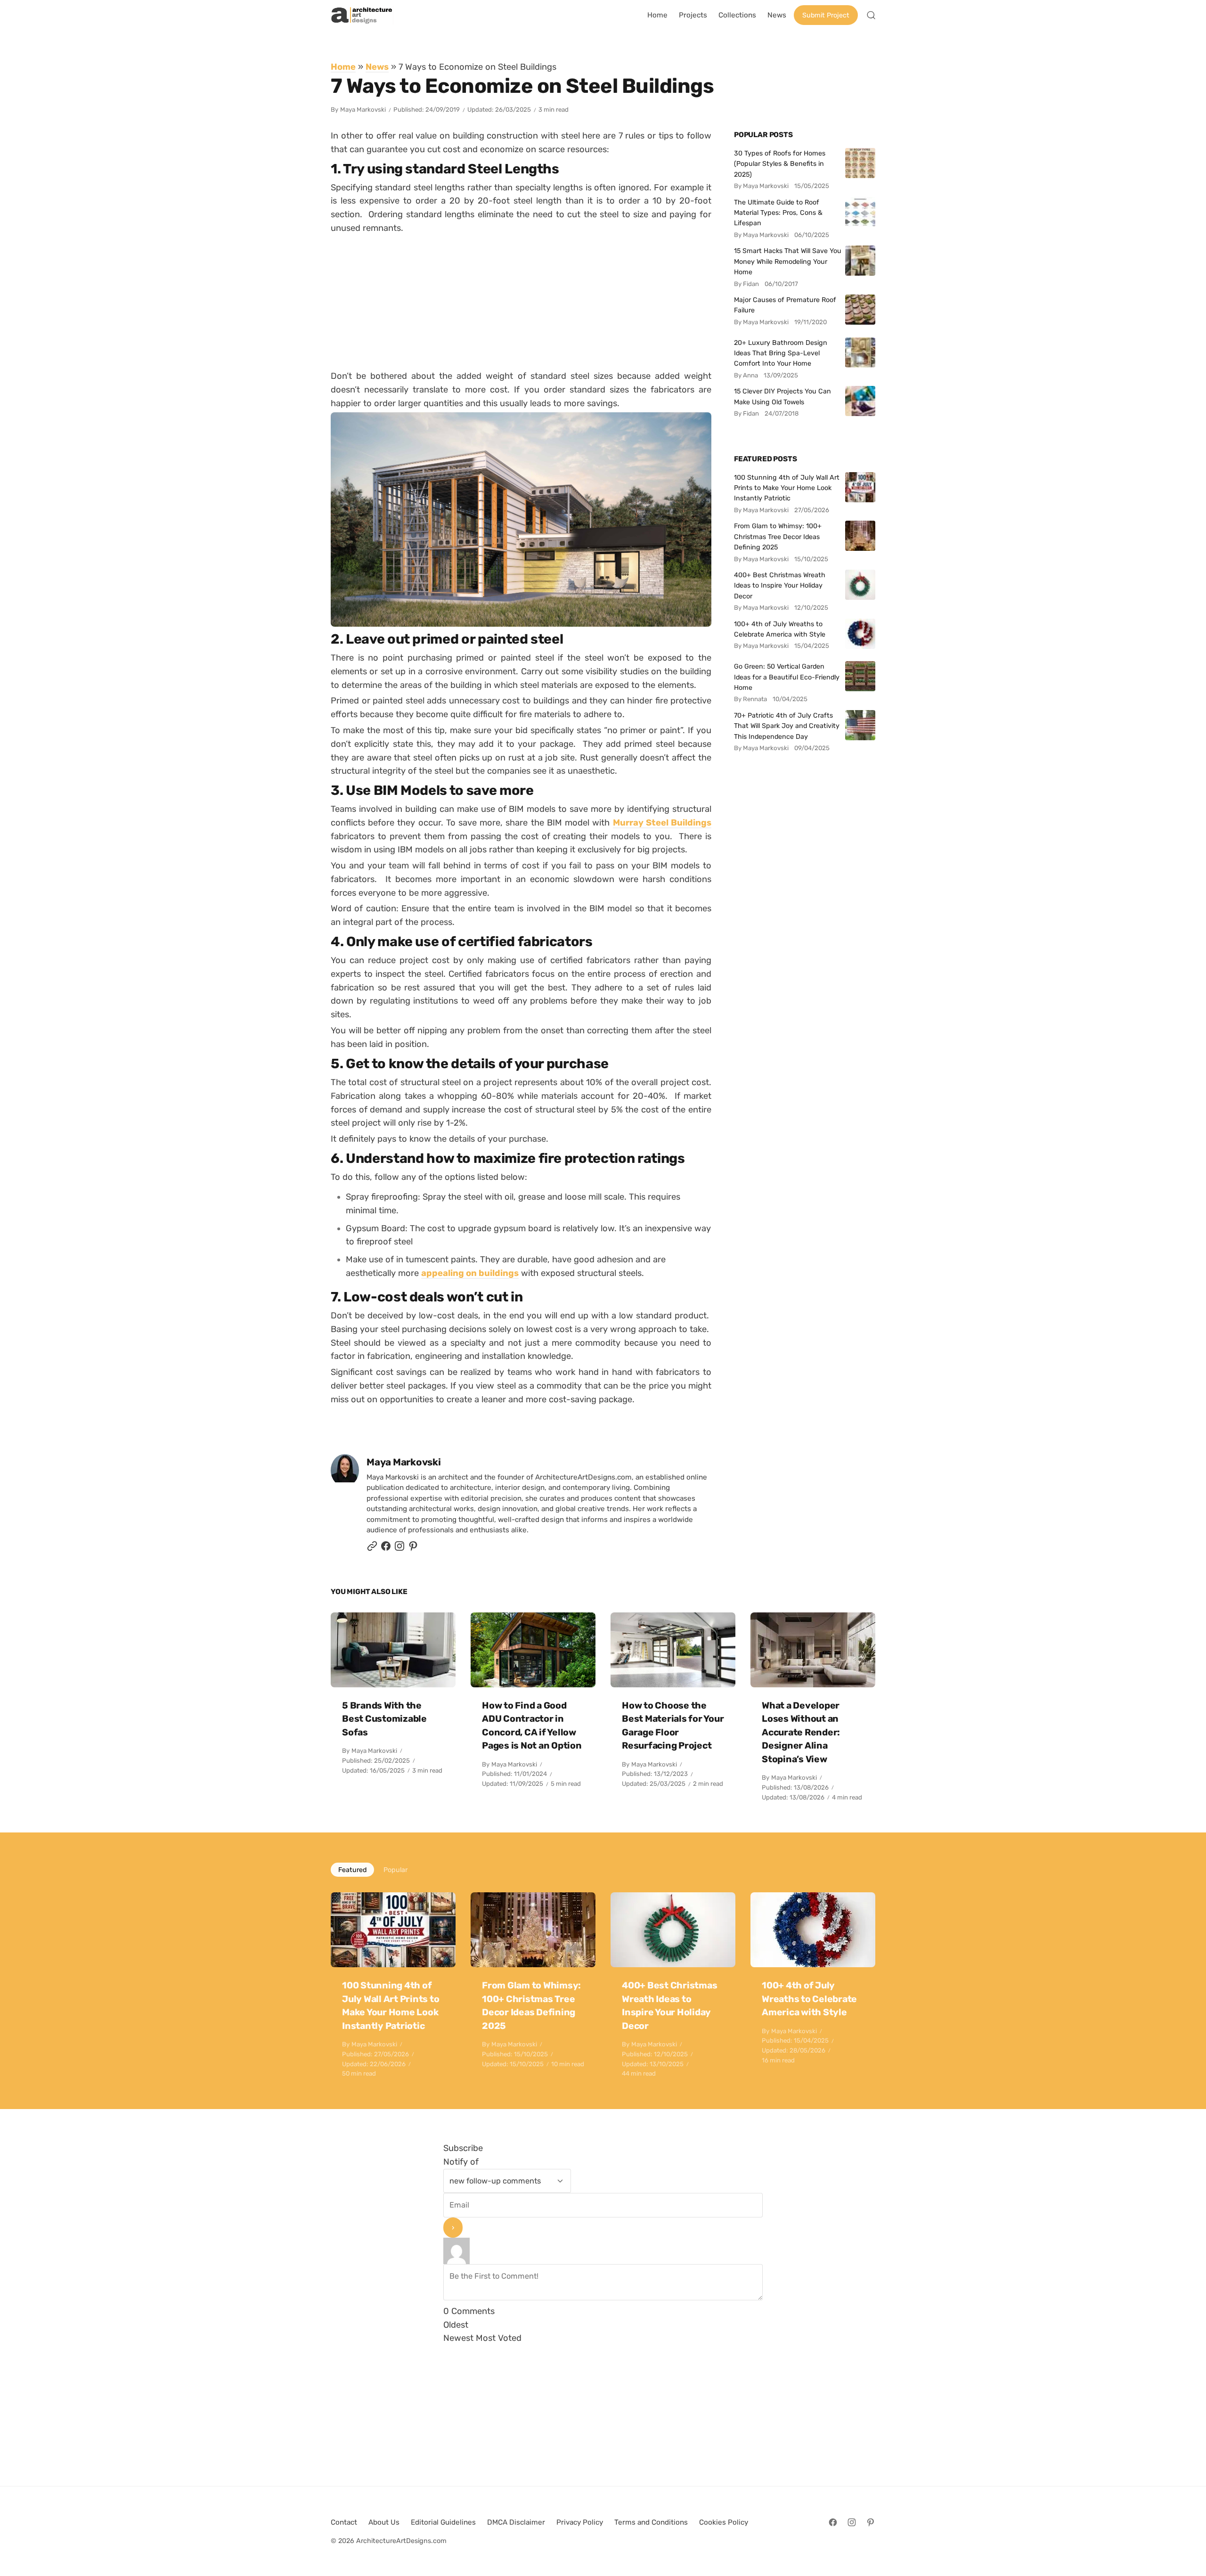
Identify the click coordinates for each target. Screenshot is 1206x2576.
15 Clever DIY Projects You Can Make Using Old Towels (782, 396)
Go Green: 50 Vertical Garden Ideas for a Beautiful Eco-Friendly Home (787, 677)
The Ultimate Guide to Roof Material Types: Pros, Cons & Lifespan (778, 213)
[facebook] (386, 1549)
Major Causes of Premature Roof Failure (785, 305)
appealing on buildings (470, 1273)
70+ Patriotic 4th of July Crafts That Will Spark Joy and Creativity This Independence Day (787, 726)
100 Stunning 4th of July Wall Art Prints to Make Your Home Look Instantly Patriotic (787, 488)
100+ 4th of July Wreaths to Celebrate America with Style (780, 629)
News (377, 67)
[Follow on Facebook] (833, 2522)
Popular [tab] (395, 1870)
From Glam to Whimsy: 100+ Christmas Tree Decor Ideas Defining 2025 (778, 536)
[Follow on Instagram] (399, 1549)
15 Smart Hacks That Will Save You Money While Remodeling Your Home (788, 261)
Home (343, 67)
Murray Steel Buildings (662, 822)
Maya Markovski (363, 110)
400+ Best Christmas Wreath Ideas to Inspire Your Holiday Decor (780, 585)
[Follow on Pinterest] (413, 1549)
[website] (372, 1549)
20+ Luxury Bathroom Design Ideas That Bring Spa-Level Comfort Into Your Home (781, 353)
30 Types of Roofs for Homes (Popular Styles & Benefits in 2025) (780, 164)
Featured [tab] (352, 1870)
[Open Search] (871, 15)
